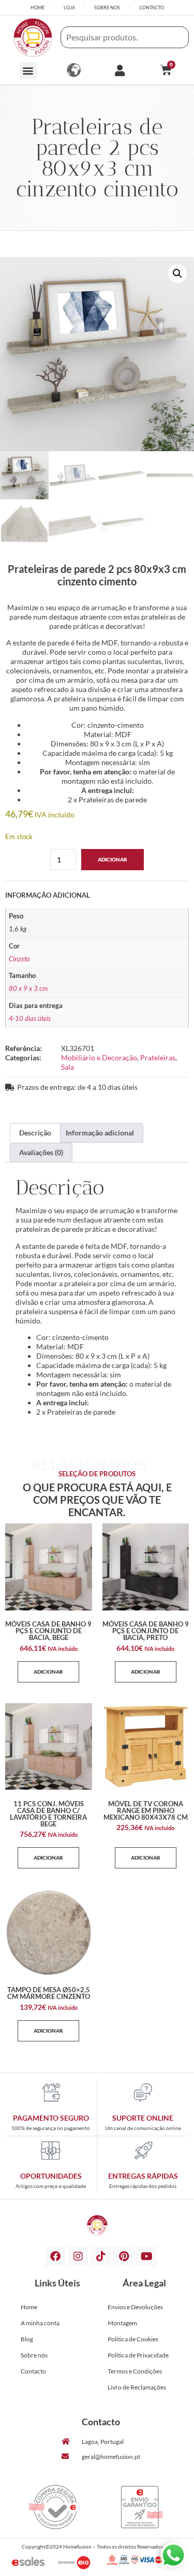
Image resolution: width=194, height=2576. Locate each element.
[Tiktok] (101, 2256)
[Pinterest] (124, 2256)
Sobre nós (34, 2355)
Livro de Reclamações (137, 2387)
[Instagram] (78, 2256)
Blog (27, 2339)
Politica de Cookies (133, 2339)
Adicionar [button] (48, 1672)
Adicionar (113, 859)
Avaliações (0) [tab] (41, 1152)
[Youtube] (146, 2256)
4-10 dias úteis (30, 1019)
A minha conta (40, 2323)
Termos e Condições (135, 2371)
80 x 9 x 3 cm (28, 989)
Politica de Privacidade (138, 2355)
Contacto (33, 2371)
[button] (28, 71)
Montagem (122, 2323)
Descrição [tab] (35, 1133)
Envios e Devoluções (135, 2307)
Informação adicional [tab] (100, 1133)
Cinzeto (19, 959)
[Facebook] (55, 2256)
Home (29, 2307)
